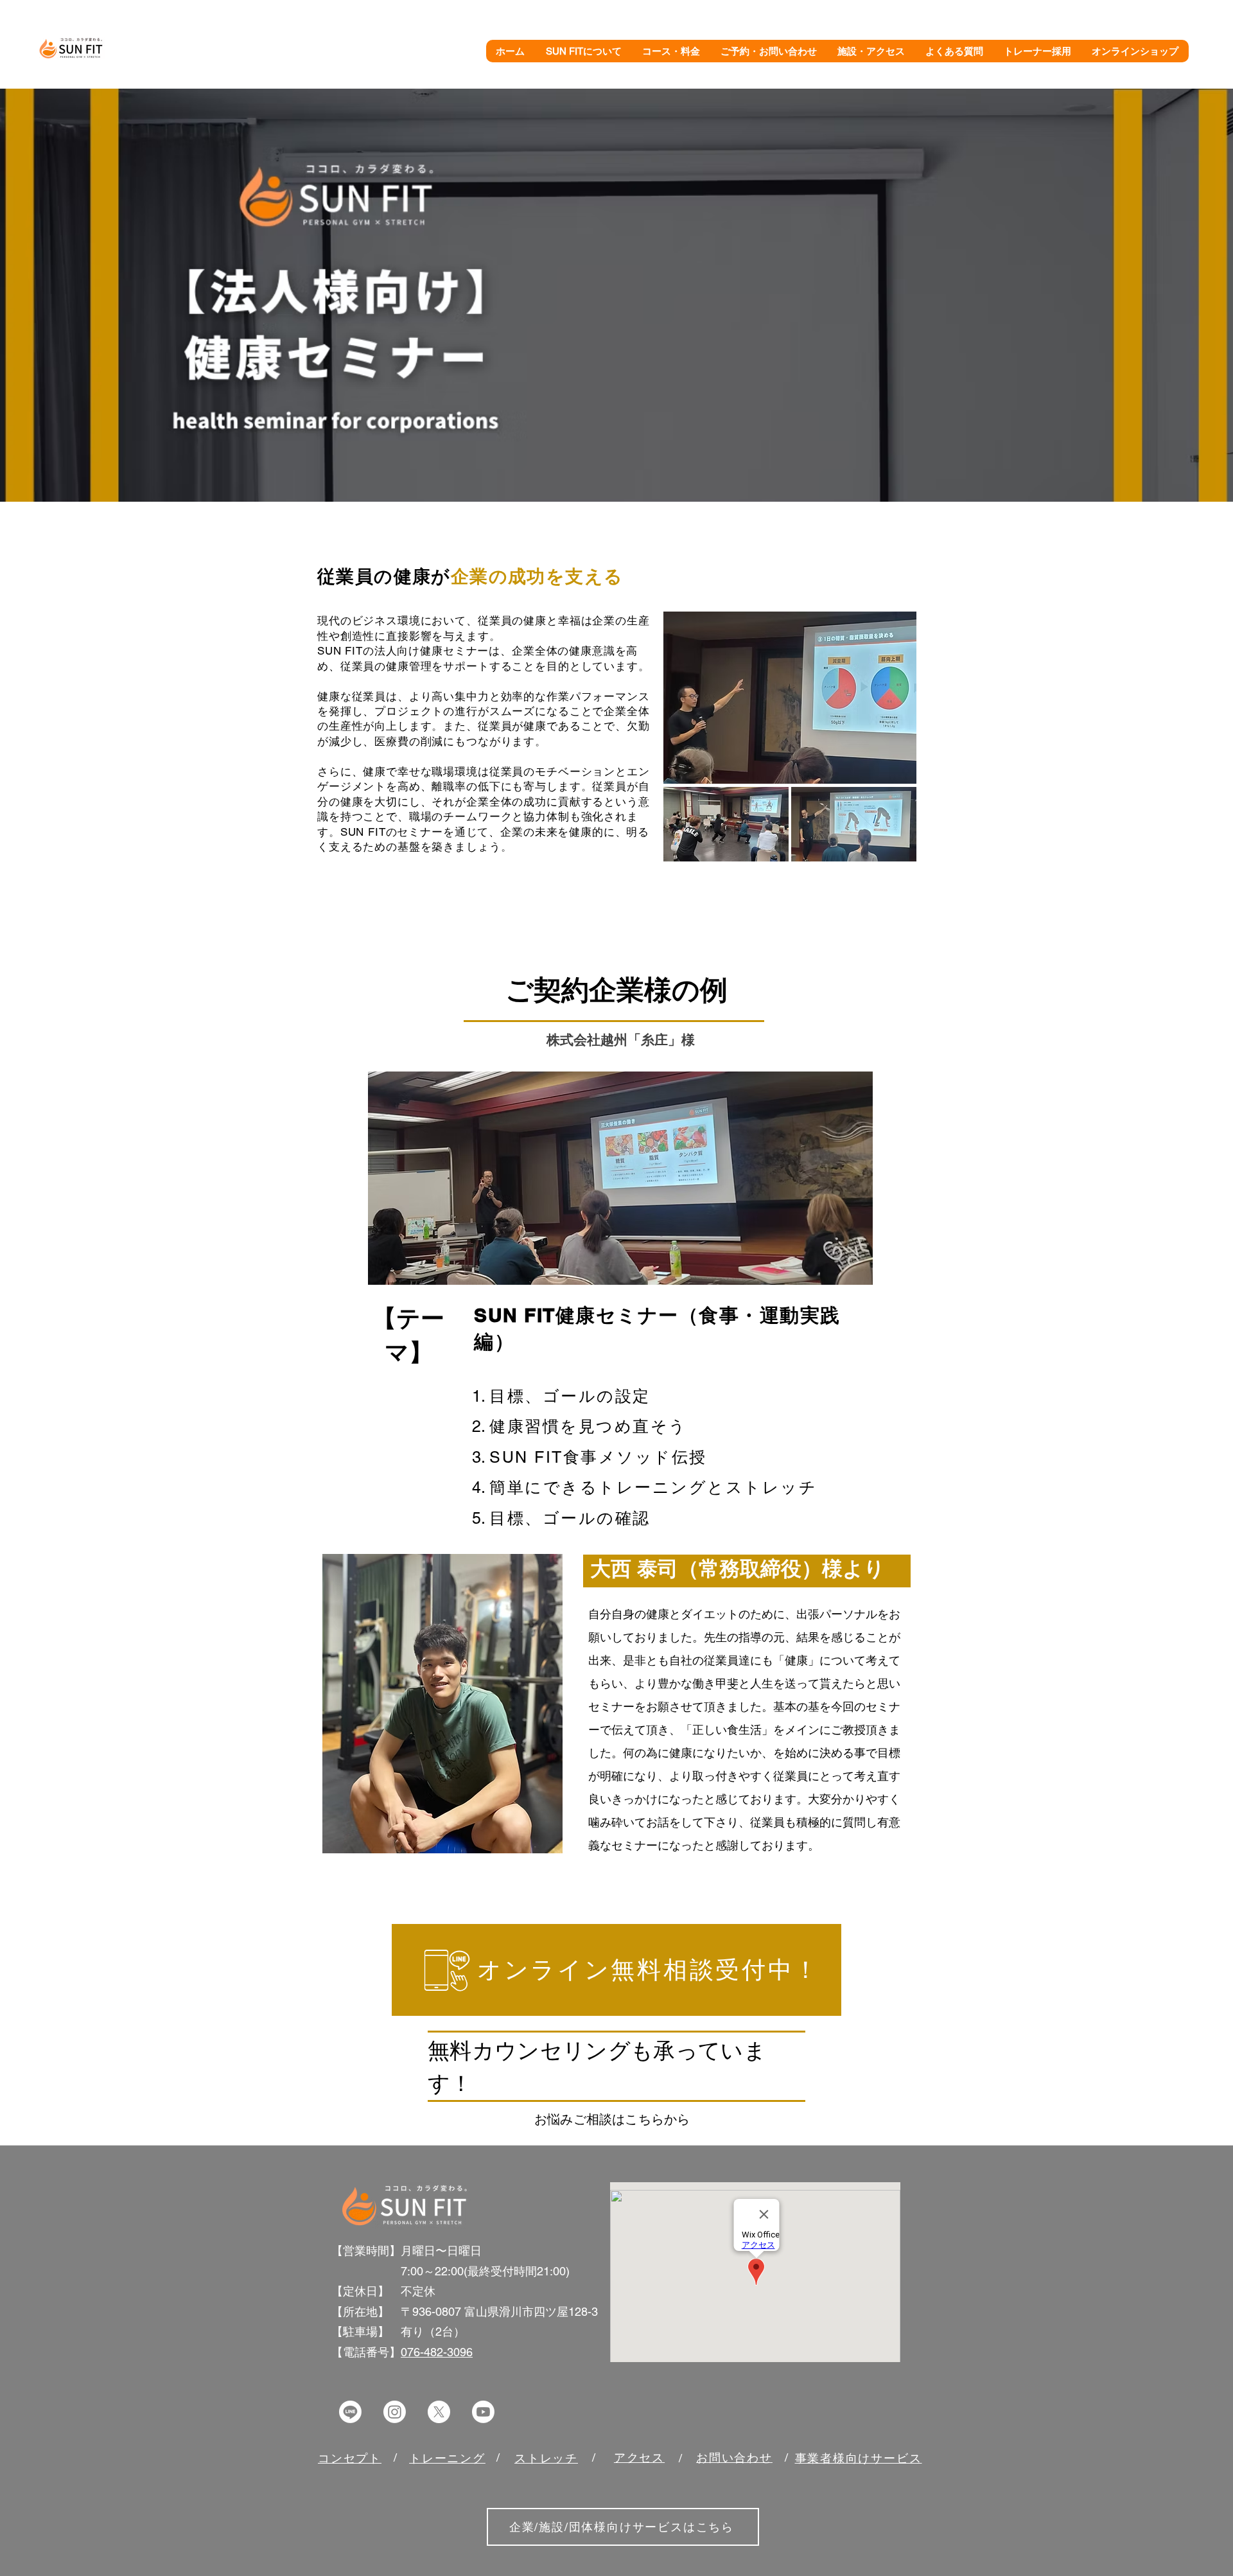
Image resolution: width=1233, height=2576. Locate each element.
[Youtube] (483, 2412)
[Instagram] (395, 2412)
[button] (584, 51)
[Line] (350, 2412)
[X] (439, 2412)
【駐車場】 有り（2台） (398, 2332)
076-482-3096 (437, 2352)
